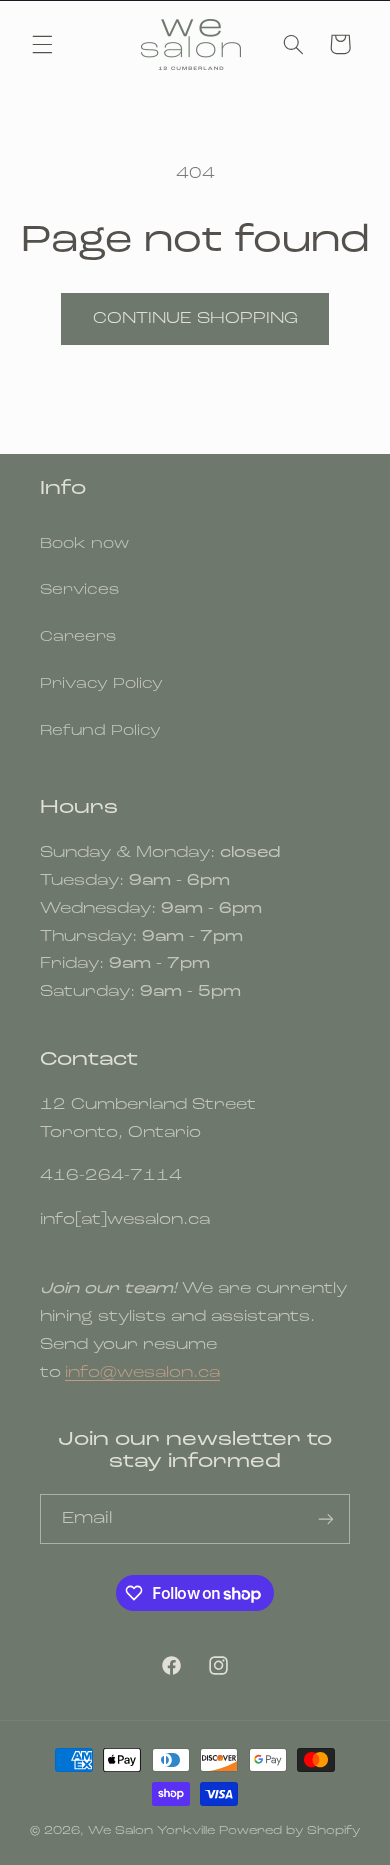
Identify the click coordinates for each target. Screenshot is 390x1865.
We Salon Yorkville (151, 1831)
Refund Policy (100, 731)
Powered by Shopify (289, 1831)
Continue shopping (195, 319)
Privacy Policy (101, 684)
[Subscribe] (326, 1518)
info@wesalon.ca (142, 1373)
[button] (42, 44)
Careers (78, 637)
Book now (84, 544)
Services (79, 590)
